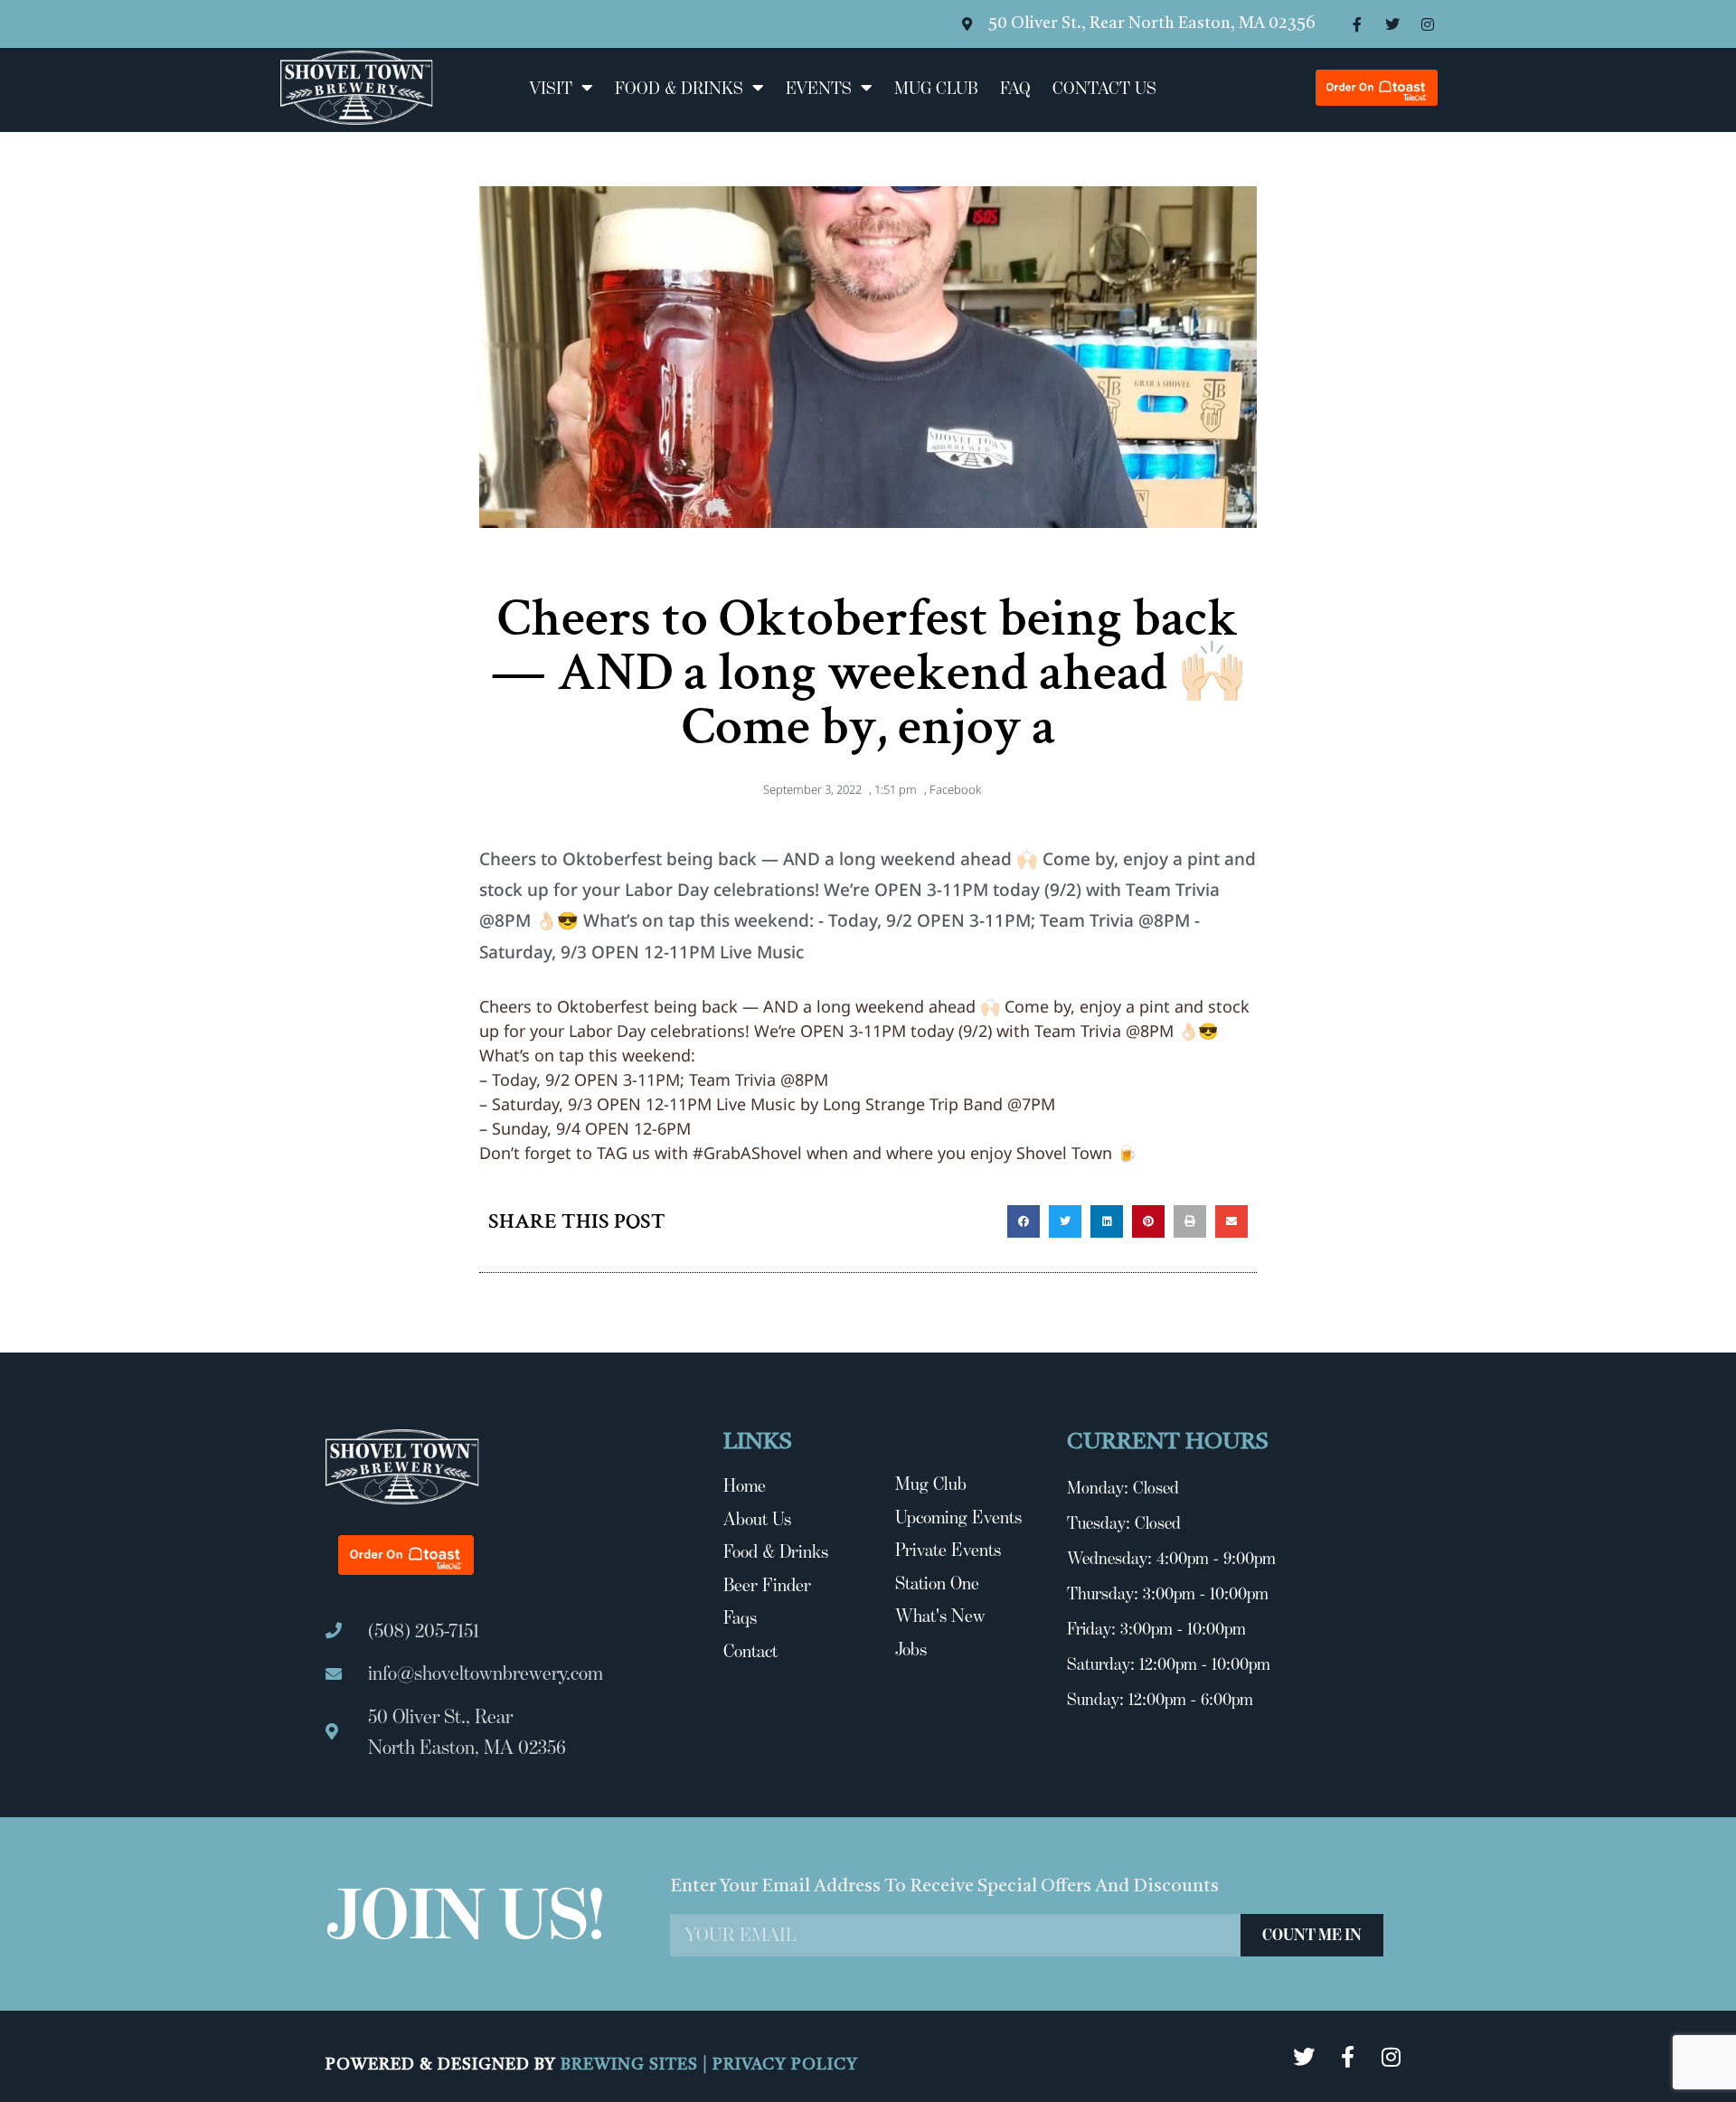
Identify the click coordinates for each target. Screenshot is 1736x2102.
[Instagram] (1428, 24)
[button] (1024, 1221)
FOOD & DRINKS (679, 88)
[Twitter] (1392, 24)
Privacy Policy (785, 2065)
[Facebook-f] (1357, 24)
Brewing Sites (632, 2065)
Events (819, 88)
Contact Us (1104, 88)
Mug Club (936, 88)
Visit (551, 88)
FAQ (1015, 88)
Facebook (955, 789)
